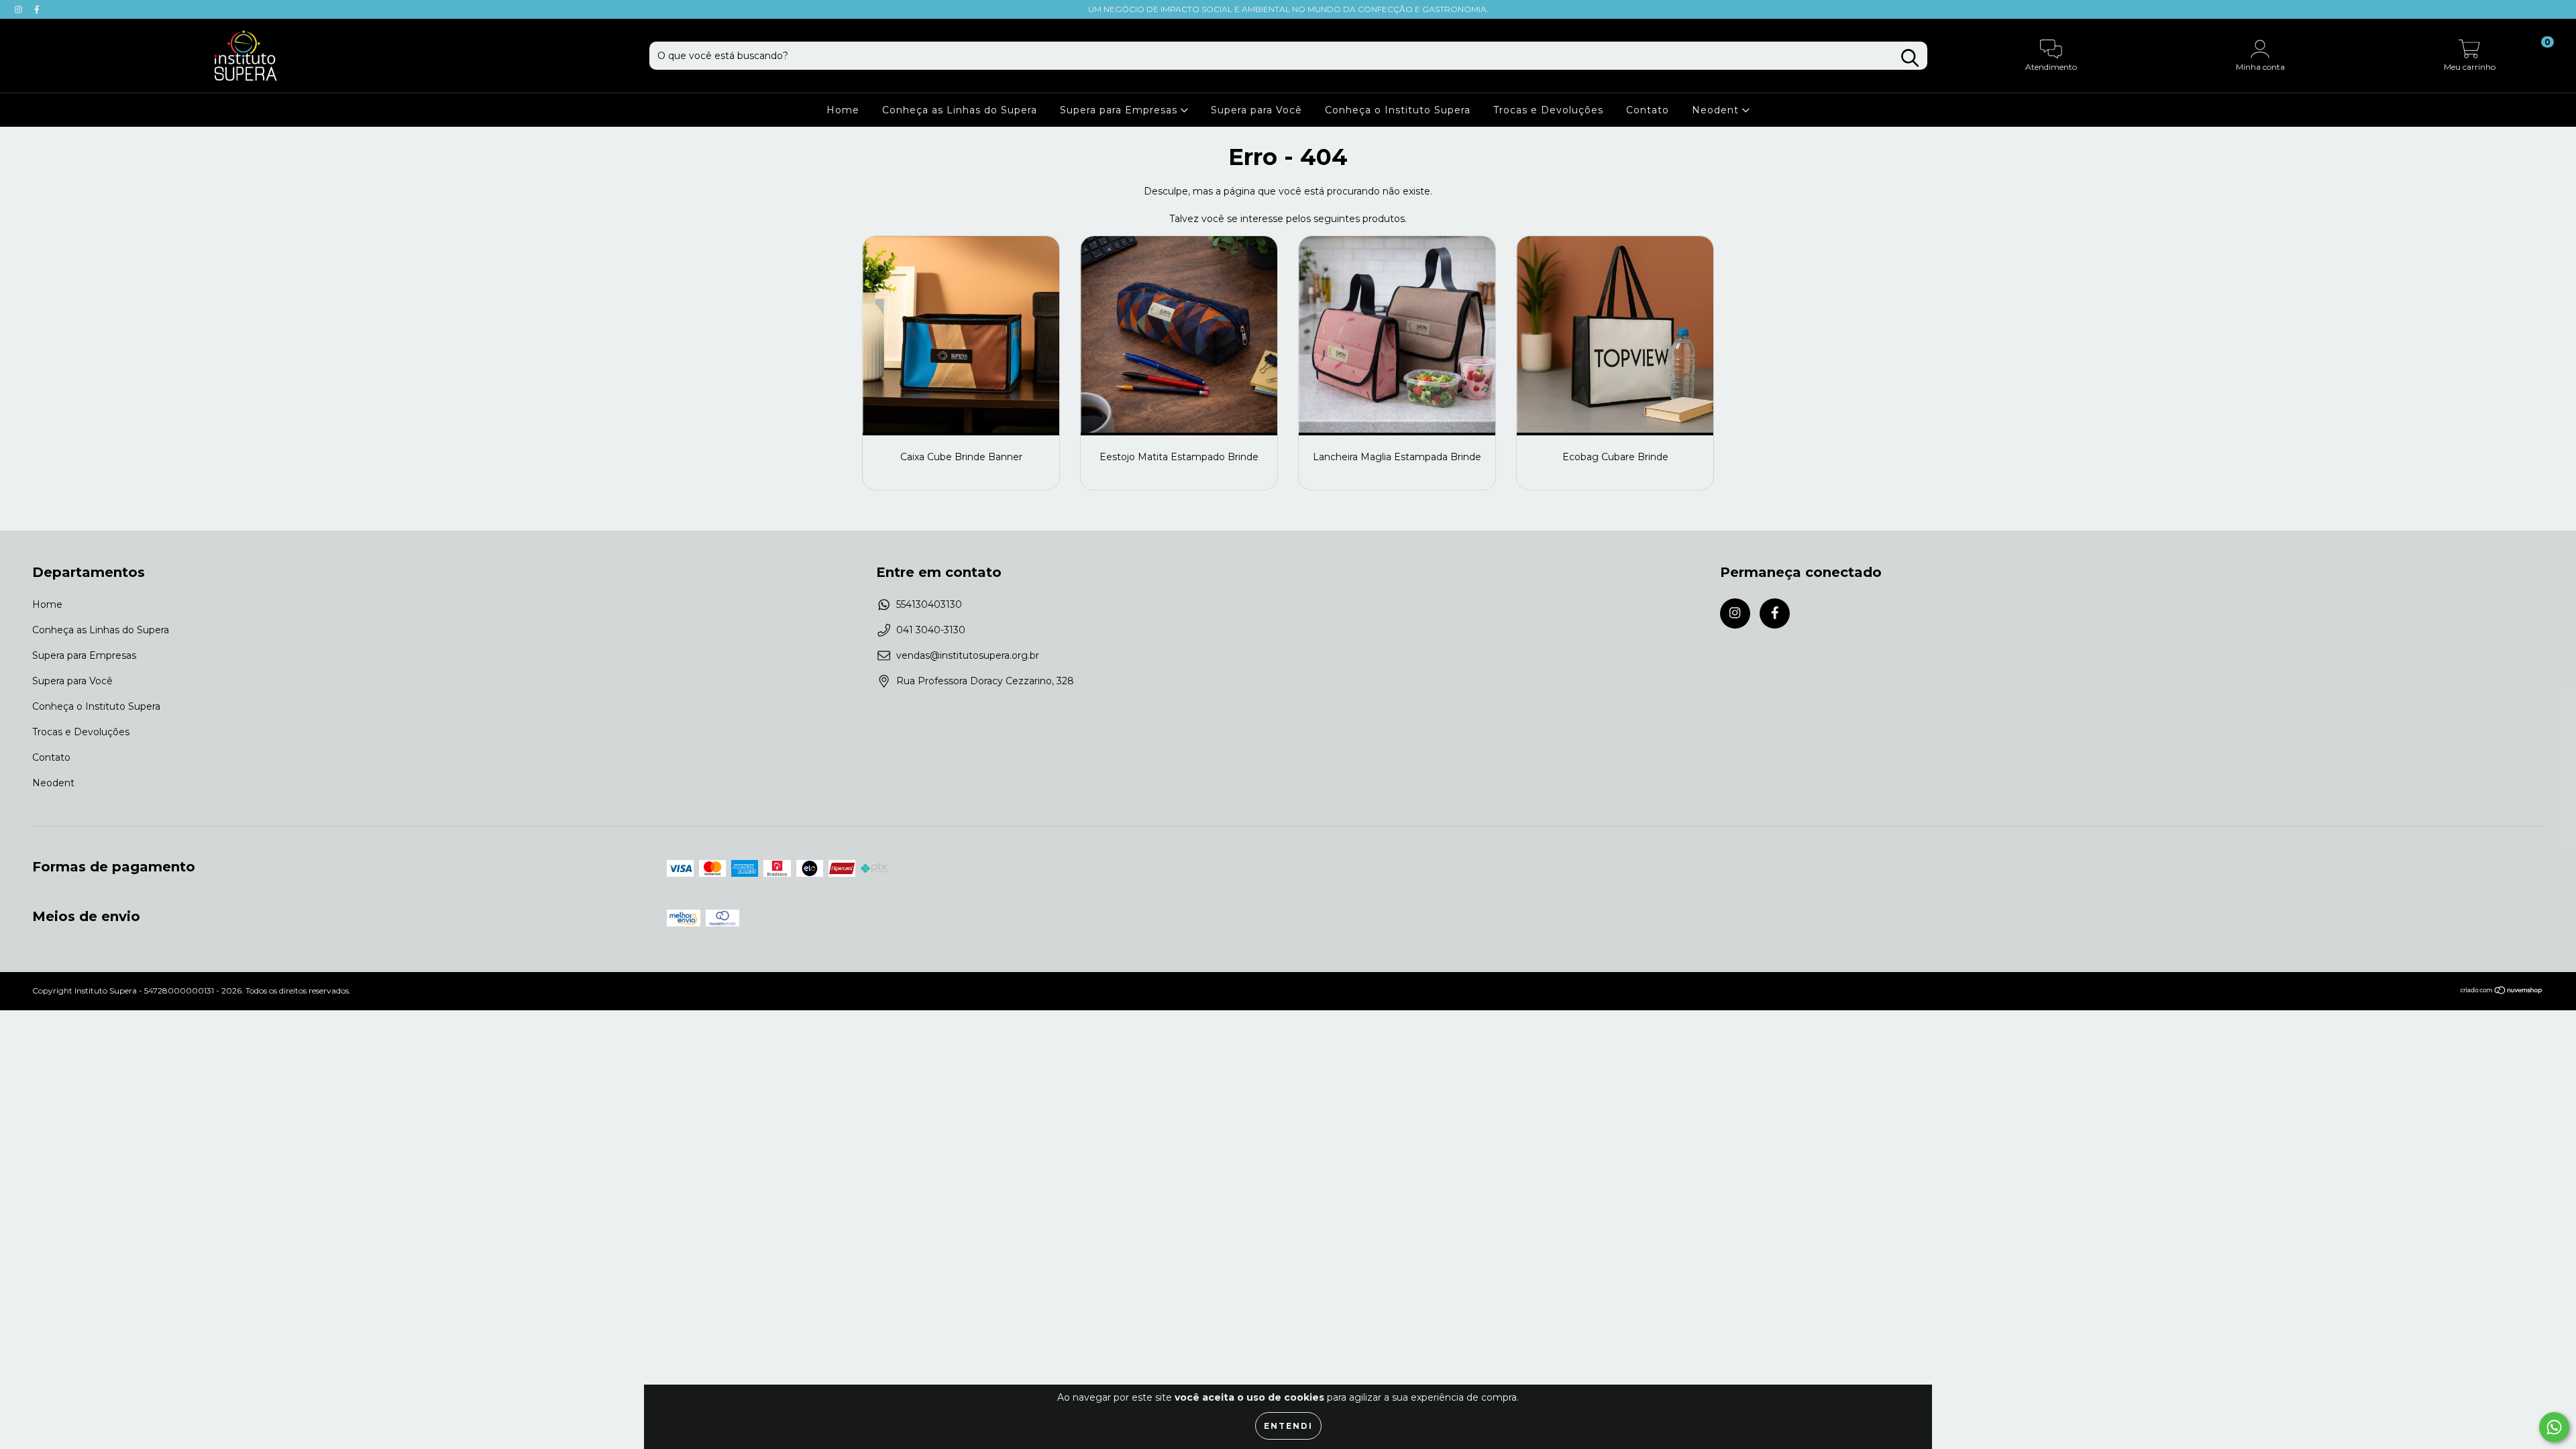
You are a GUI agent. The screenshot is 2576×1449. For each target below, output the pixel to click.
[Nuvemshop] (2502, 992)
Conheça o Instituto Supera (1398, 110)
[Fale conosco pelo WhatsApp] (2554, 1427)
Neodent (1717, 110)
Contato (1648, 110)
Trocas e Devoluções (1548, 110)
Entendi (1288, 1426)
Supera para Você (1256, 110)
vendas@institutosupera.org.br (968, 655)
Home (843, 110)
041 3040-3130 (931, 630)
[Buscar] (1910, 58)
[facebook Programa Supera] (37, 9)
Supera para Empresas (1120, 110)
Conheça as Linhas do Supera (960, 110)
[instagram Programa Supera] (20, 9)
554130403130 (929, 604)
